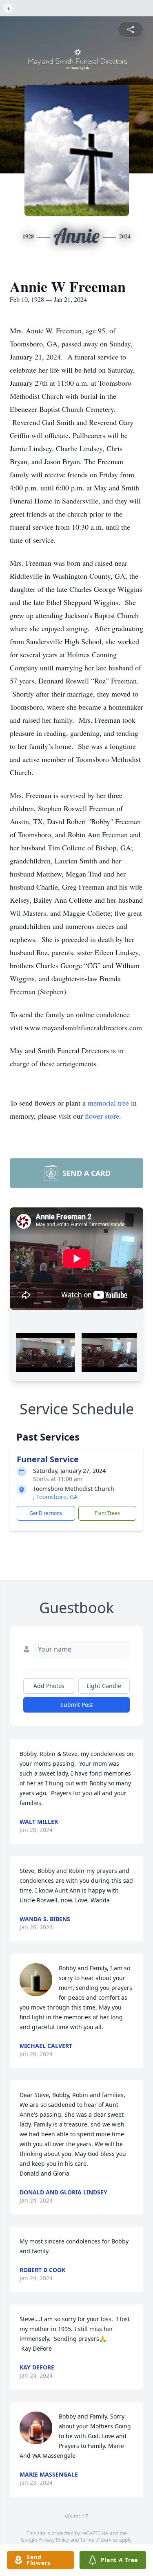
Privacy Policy (54, 2540)
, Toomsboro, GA (55, 1497)
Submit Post (77, 1705)
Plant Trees (107, 1513)
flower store (102, 1116)
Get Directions (46, 1513)
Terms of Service (99, 2540)
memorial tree (108, 1103)
